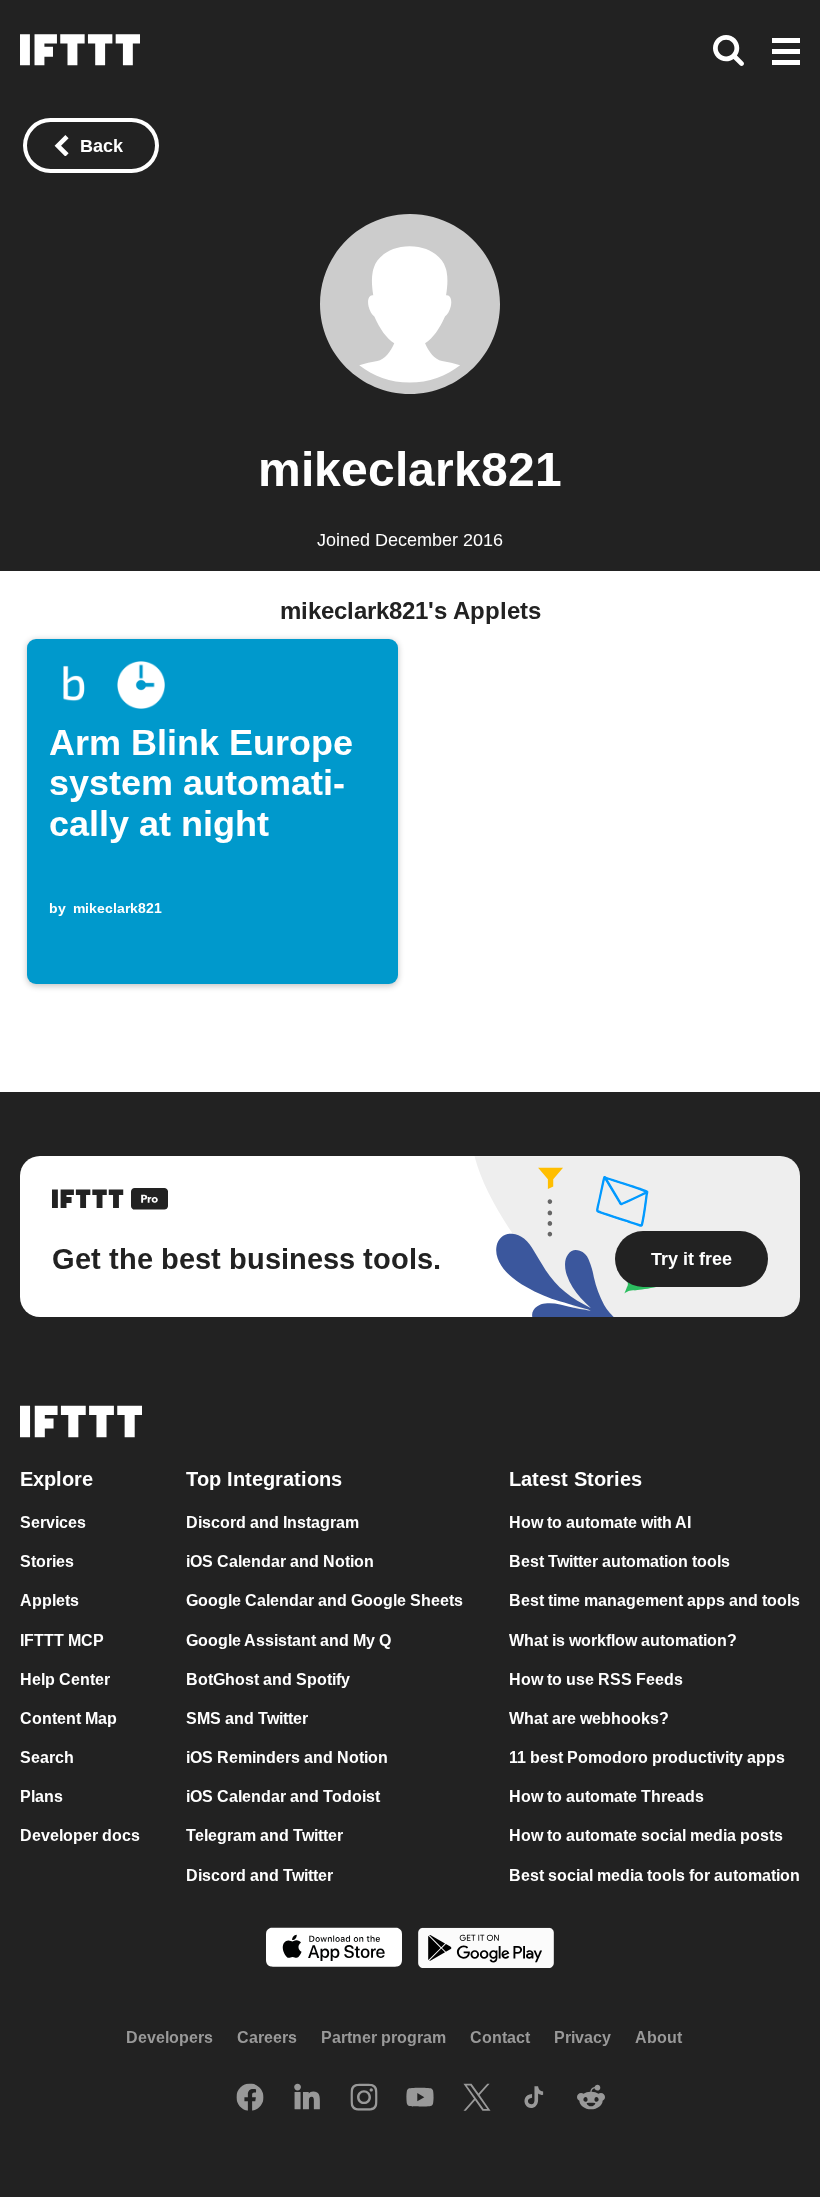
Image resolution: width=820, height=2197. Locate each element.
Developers (169, 2037)
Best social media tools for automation (654, 1874)
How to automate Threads (606, 1796)
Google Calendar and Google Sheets (324, 1600)
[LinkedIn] (307, 2099)
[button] (786, 53)
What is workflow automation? (623, 1639)
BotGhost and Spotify (268, 1679)
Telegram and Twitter (264, 1835)
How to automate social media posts (646, 1835)
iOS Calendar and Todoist (283, 1796)
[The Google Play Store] (486, 1949)
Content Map (68, 1718)
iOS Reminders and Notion (287, 1757)
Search (47, 1757)
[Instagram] (364, 2099)
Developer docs (80, 1835)
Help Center (65, 1679)
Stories (47, 1561)
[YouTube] (420, 2099)
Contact (500, 2037)
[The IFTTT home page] (80, 50)
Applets (49, 1600)
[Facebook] (250, 2099)
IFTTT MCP (62, 1639)
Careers (267, 2037)
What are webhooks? (589, 1718)
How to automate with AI (600, 1522)
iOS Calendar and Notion (280, 1561)
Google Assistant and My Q (288, 1639)
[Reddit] (591, 2099)
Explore (56, 1479)
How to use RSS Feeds (596, 1679)
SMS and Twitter (247, 1718)
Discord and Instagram (272, 1522)
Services (53, 1522)
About (658, 2037)
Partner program (383, 2037)
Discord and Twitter (259, 1874)
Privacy (582, 2037)
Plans (41, 1796)
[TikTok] (534, 2099)
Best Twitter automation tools (619, 1561)
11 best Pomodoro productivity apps (647, 1757)
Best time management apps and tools (654, 1600)
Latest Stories (575, 1479)
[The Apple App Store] (334, 1948)
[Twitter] (477, 2099)
